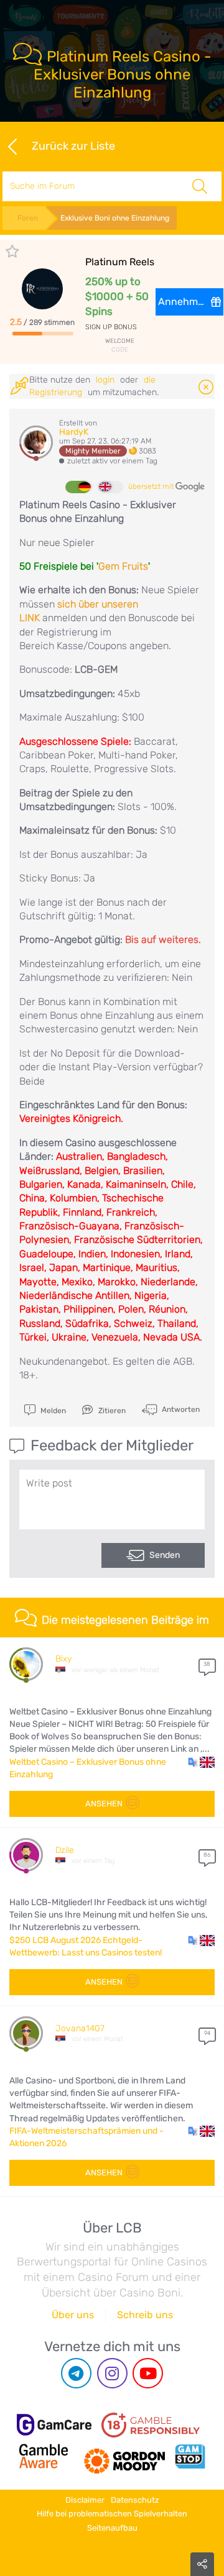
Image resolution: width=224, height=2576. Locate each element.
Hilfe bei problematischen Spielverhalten (112, 2514)
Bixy (63, 1659)
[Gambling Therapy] (124, 2456)
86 (207, 1855)
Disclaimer (85, 2500)
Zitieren (111, 1411)
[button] (201, 1762)
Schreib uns (145, 2315)
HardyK (74, 432)
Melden (52, 1411)
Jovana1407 (80, 2028)
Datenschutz (135, 2500)
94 (207, 2033)
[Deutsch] (78, 487)
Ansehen (104, 1804)
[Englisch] (111, 487)
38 (207, 1664)
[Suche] (200, 186)
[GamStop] (190, 2456)
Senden (165, 1555)
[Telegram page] (76, 2373)
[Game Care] (54, 2425)
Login (105, 380)
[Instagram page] (112, 2373)
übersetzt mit (152, 486)
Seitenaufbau (112, 2528)
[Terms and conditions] (151, 2425)
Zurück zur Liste (73, 145)
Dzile (65, 1850)
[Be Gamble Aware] (44, 2456)
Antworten (180, 1409)
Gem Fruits (123, 566)
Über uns (73, 2315)
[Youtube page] (148, 2373)
